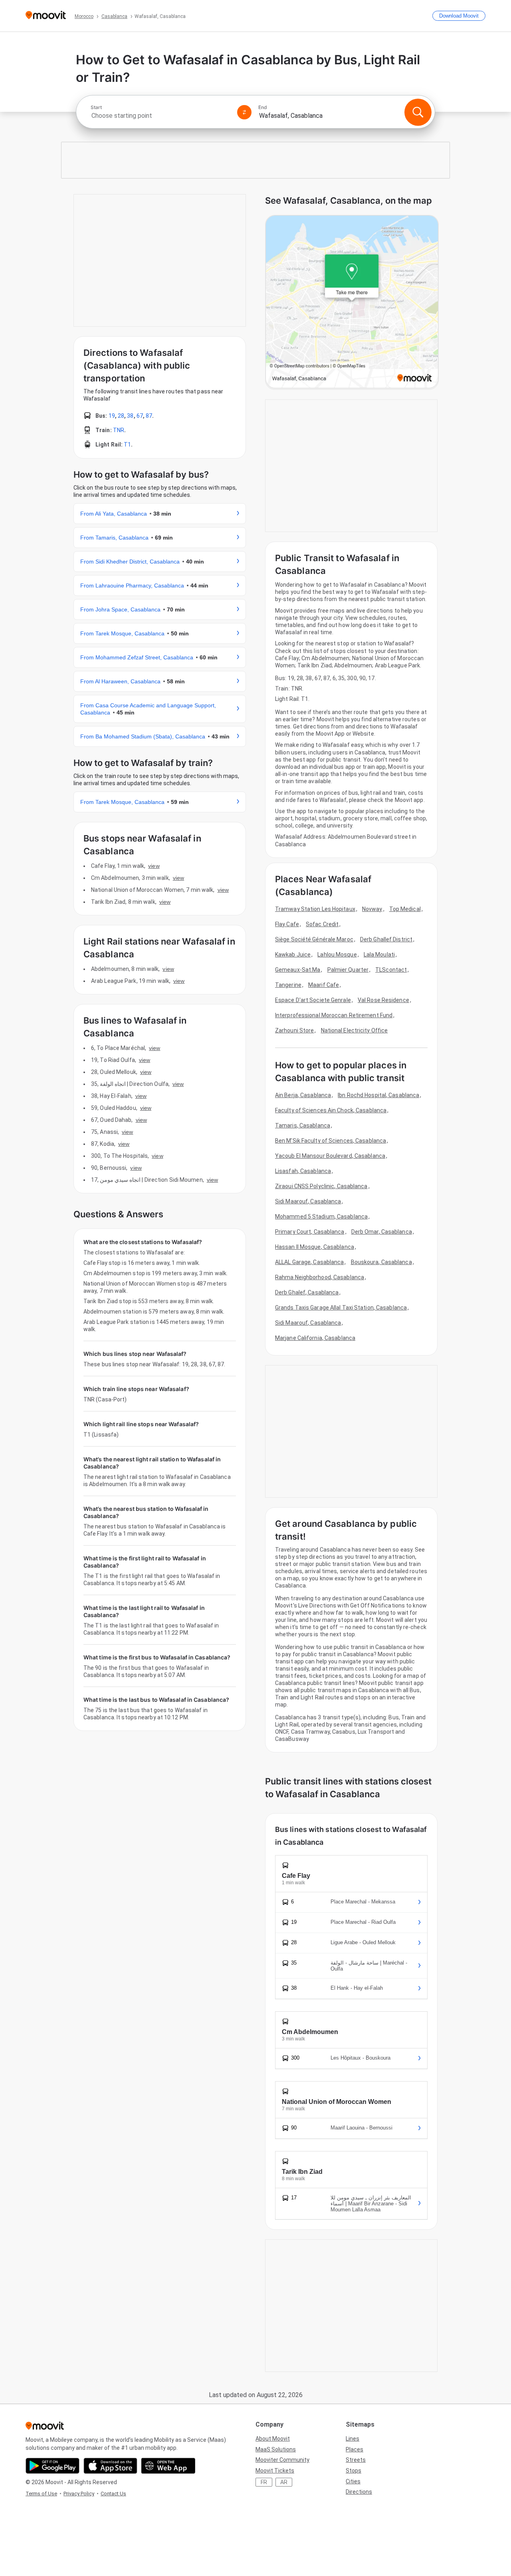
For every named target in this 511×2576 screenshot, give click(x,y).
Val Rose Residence (383, 1000)
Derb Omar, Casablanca (382, 1232)
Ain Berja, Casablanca (303, 1095)
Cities (353, 2481)
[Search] (418, 112)
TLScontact (391, 970)
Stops (354, 2471)
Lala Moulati (379, 955)
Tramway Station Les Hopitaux (315, 909)
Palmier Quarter (348, 970)
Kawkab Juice (293, 955)
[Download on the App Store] (110, 2466)
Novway (372, 909)
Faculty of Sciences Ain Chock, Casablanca (331, 1110)
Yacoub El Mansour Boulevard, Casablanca (330, 1156)
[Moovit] (46, 16)
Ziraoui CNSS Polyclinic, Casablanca (321, 1186)
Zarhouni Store (294, 1030)
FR (264, 2482)
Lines (353, 2439)
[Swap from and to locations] (244, 112)
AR (284, 2482)
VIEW (154, 866)
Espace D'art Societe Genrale (313, 1000)
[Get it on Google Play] (52, 2466)
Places (355, 2449)
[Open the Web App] (168, 2466)
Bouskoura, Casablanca (381, 1262)
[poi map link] (352, 302)
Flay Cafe (287, 924)
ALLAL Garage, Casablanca (309, 1262)
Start (96, 107)
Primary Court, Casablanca (310, 1232)
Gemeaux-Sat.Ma (298, 970)
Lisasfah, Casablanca (303, 1171)
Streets (356, 2460)
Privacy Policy (79, 2494)
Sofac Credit (322, 924)
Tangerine (288, 985)
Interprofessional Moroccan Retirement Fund (334, 1015)
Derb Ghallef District (386, 939)
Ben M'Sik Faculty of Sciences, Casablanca (331, 1141)
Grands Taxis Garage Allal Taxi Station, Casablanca (341, 1308)
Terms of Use (41, 2494)
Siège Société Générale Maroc (314, 939)
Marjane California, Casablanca (315, 1338)
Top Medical (405, 909)
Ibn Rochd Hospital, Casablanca (378, 1095)
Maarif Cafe (324, 985)
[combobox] (160, 116)
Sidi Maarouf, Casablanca (308, 1201)
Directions (359, 2492)
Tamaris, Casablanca (303, 1125)
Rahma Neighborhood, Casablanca (320, 1277)
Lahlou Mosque (337, 955)
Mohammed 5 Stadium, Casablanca (321, 1217)
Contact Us (113, 2494)
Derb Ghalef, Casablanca (307, 1292)
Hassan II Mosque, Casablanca (315, 1247)
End (263, 107)
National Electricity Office (355, 1030)
